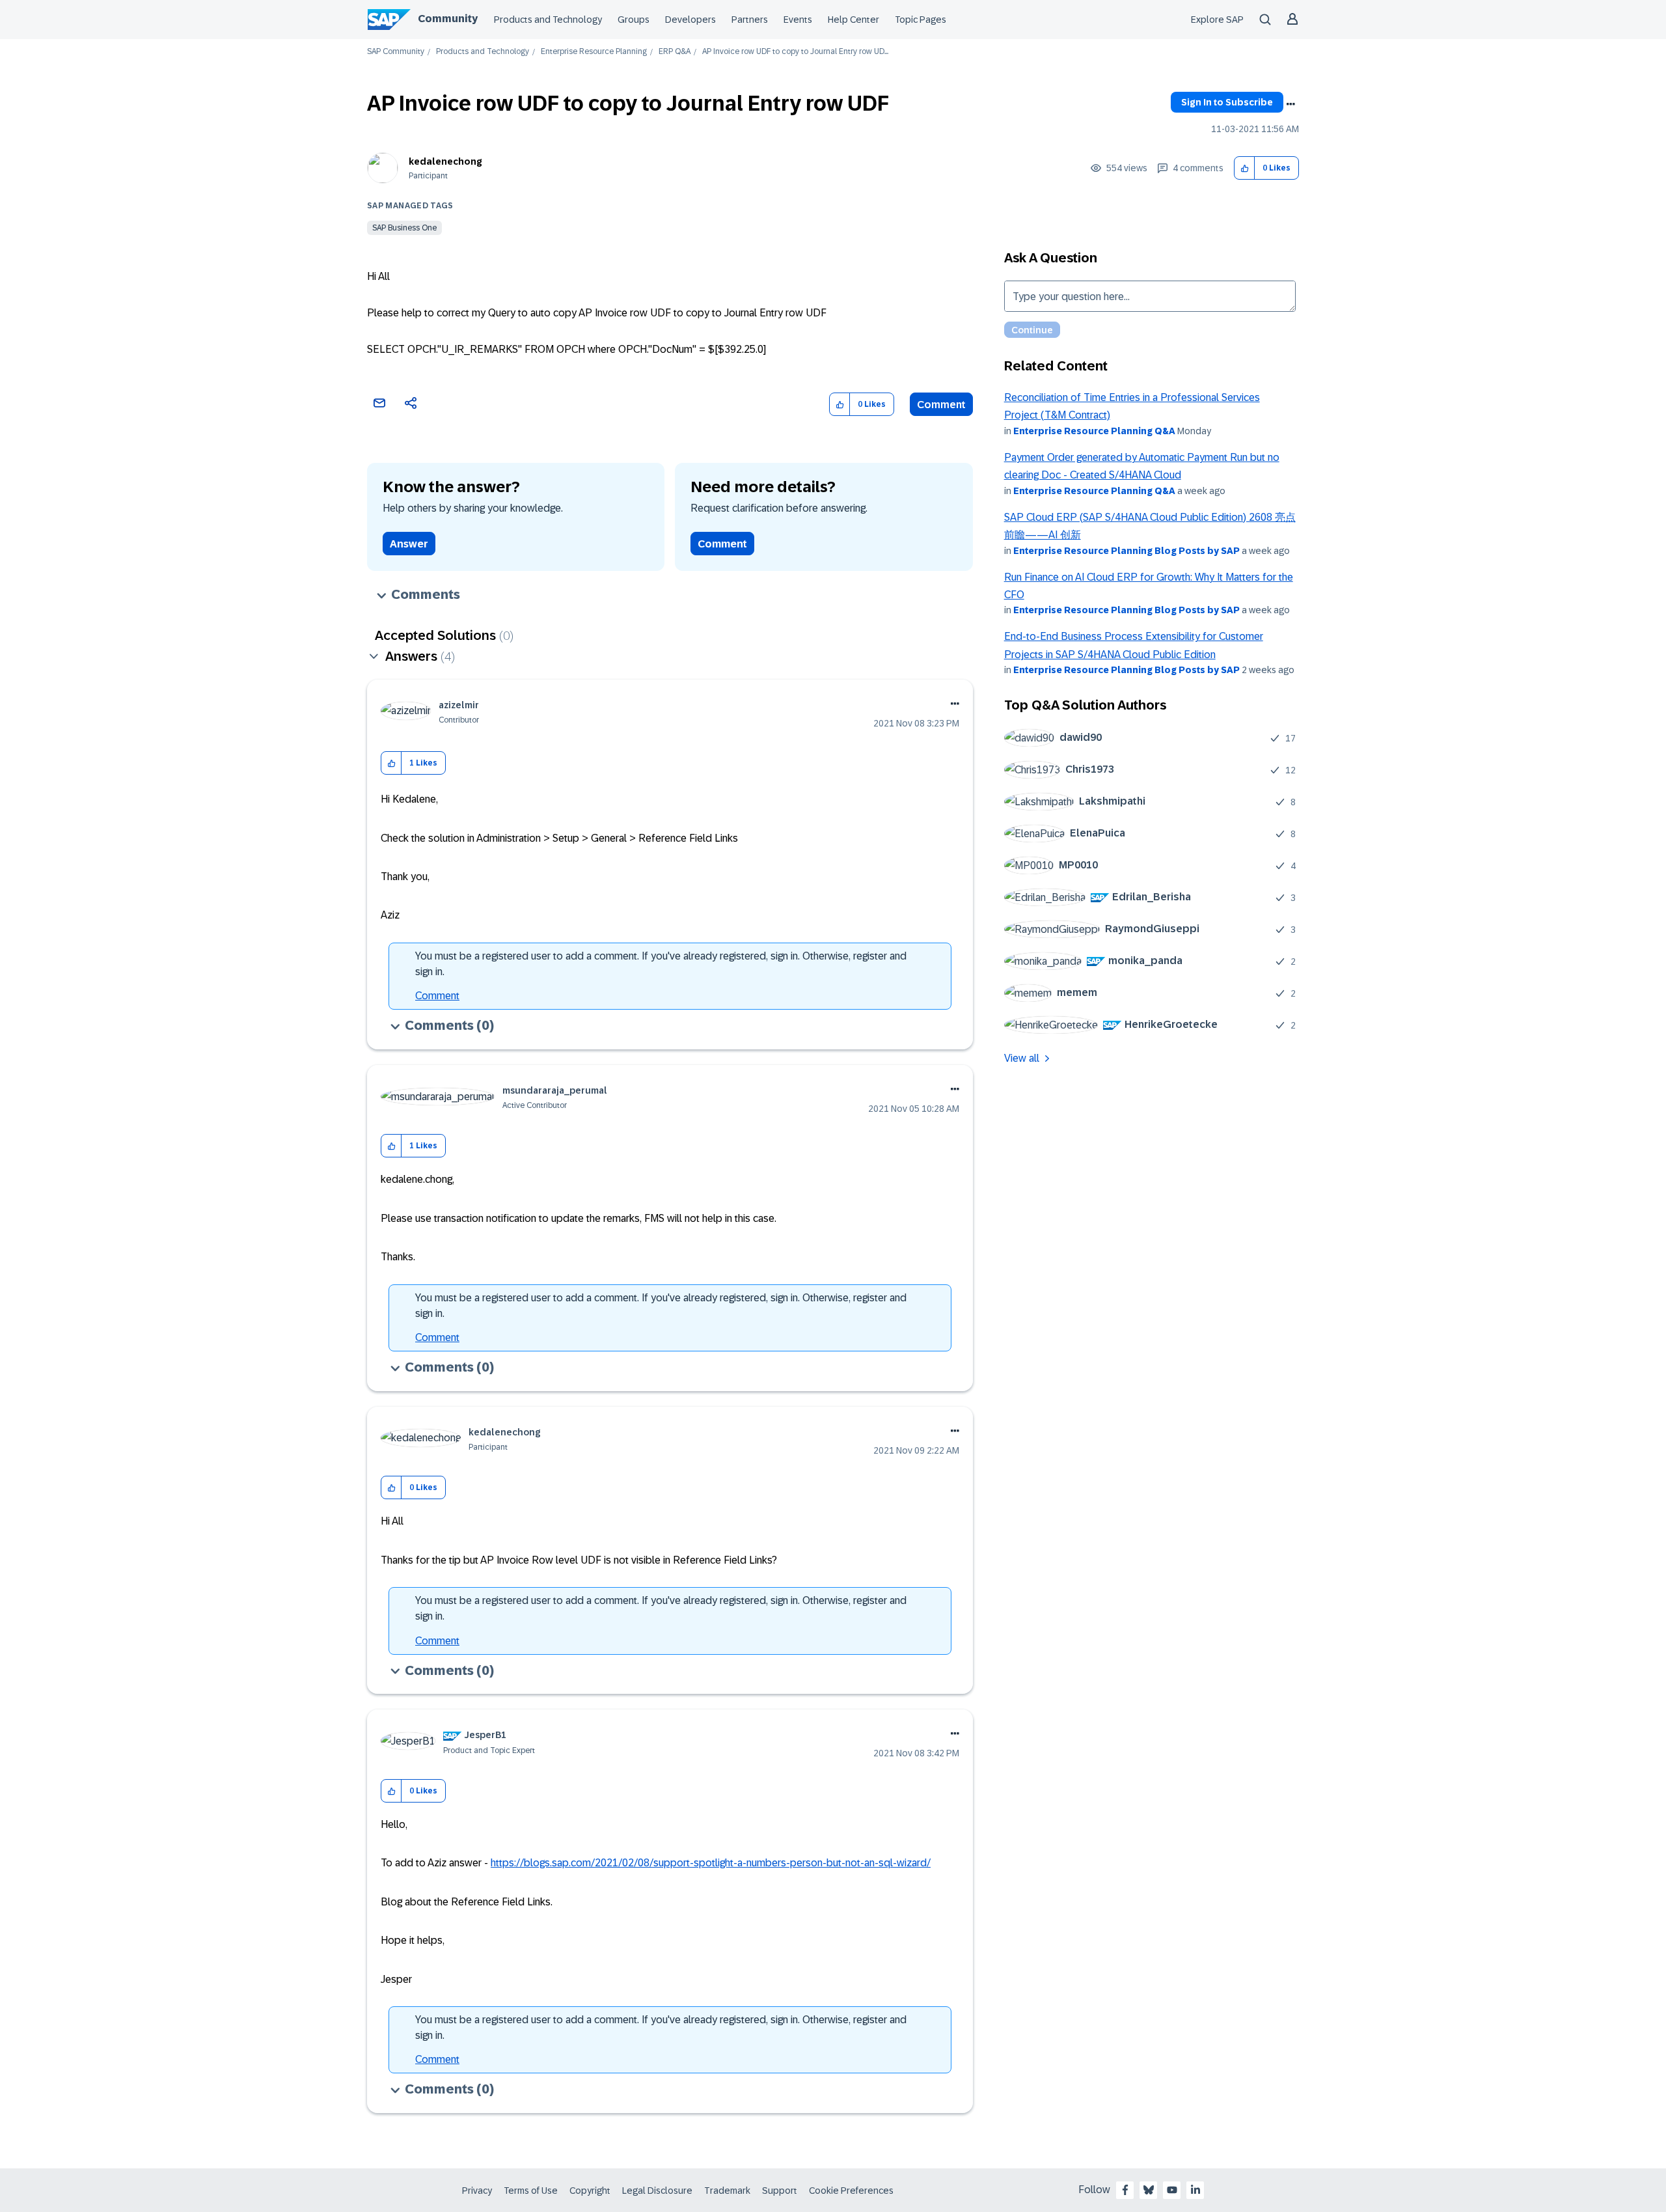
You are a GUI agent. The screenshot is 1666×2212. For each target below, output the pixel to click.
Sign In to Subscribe (1227, 102)
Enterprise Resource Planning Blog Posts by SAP (1127, 551)
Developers (690, 20)
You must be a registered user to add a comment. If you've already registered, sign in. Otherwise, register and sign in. (661, 964)
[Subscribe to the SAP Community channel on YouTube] (1172, 2190)
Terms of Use (531, 2191)
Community (448, 19)
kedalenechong (445, 161)
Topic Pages (921, 20)
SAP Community (396, 52)
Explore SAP (1217, 20)
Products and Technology (548, 20)
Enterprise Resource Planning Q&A (1094, 431)
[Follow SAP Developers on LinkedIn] (1195, 2190)
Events (798, 20)
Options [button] (1290, 104)
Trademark (727, 2191)
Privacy (477, 2191)
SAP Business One (404, 228)
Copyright (590, 2191)
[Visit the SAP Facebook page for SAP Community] (1125, 2190)
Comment (941, 405)
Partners (750, 20)
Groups (634, 20)
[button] (1245, 168)
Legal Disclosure (657, 2191)
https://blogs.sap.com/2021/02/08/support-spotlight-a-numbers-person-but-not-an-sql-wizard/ (711, 1863)
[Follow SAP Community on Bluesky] (1149, 2190)
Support (780, 2191)
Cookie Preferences (851, 2191)
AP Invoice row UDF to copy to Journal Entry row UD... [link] (795, 52)
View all (1022, 1058)
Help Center (853, 20)
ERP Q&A (675, 52)
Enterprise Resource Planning (594, 52)
